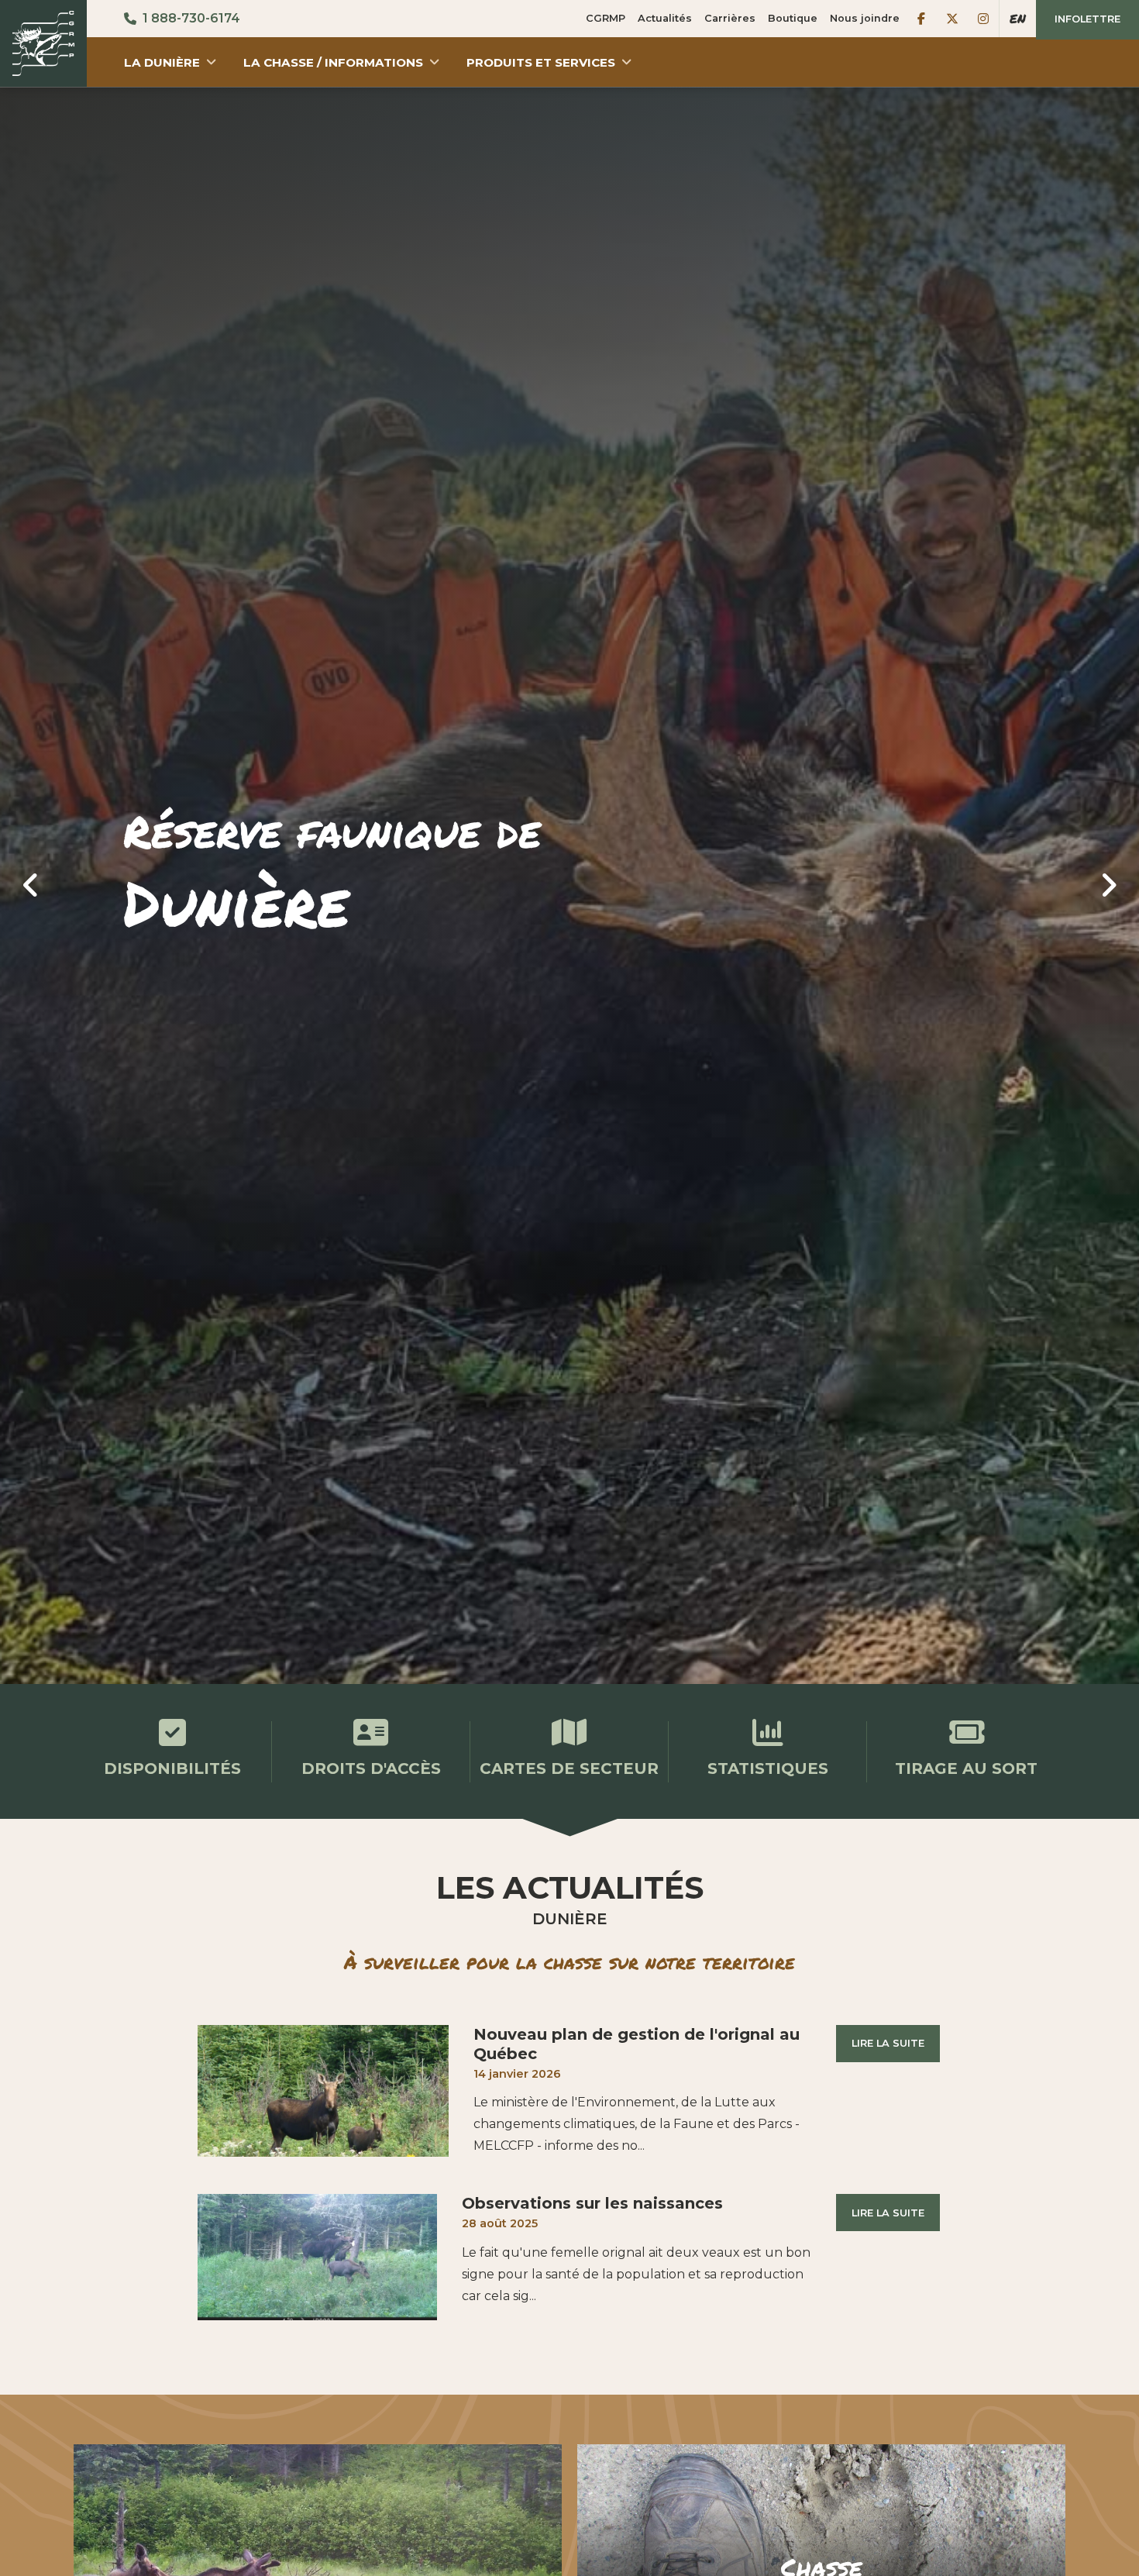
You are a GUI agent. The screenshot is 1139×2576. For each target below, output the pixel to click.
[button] (171, 62)
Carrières (730, 18)
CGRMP (606, 18)
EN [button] (1018, 18)
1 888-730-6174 (191, 18)
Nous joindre (865, 18)
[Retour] (43, 43)
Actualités (665, 18)
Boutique (793, 18)
